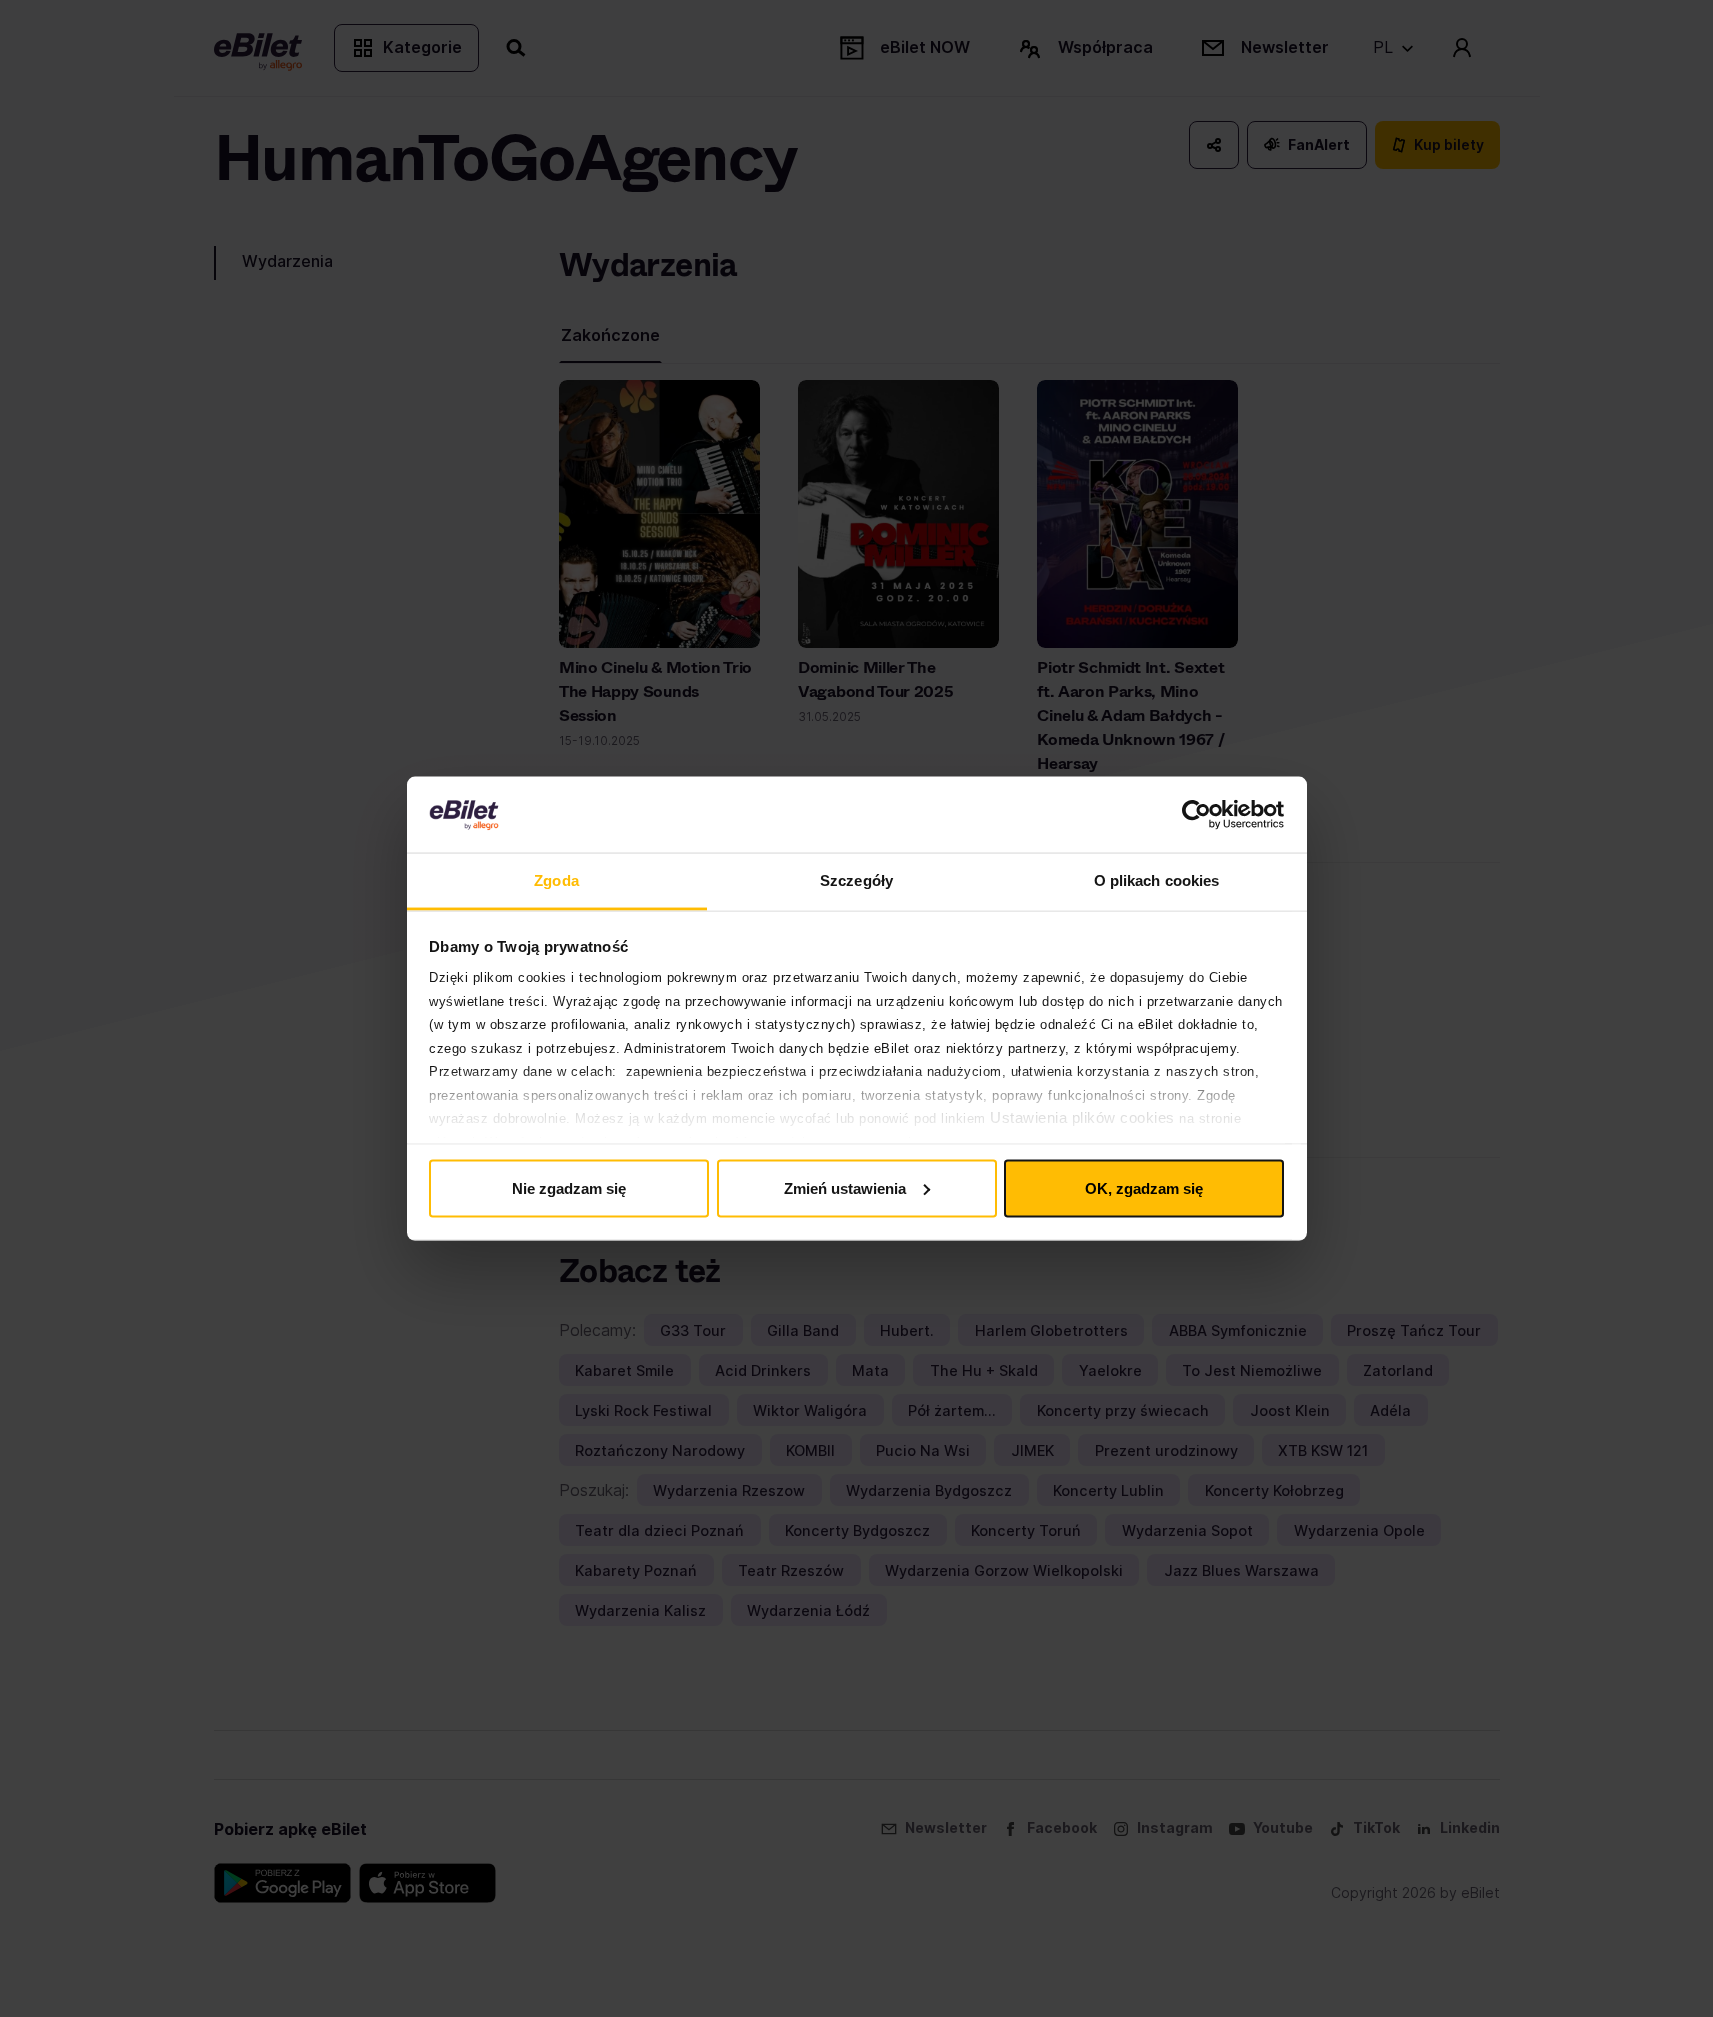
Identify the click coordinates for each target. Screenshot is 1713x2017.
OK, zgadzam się (1144, 1187)
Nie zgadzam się (569, 1187)
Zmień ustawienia (845, 1187)
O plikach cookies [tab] (1157, 880)
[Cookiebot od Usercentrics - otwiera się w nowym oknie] (1196, 815)
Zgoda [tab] (556, 880)
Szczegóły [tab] (856, 880)
